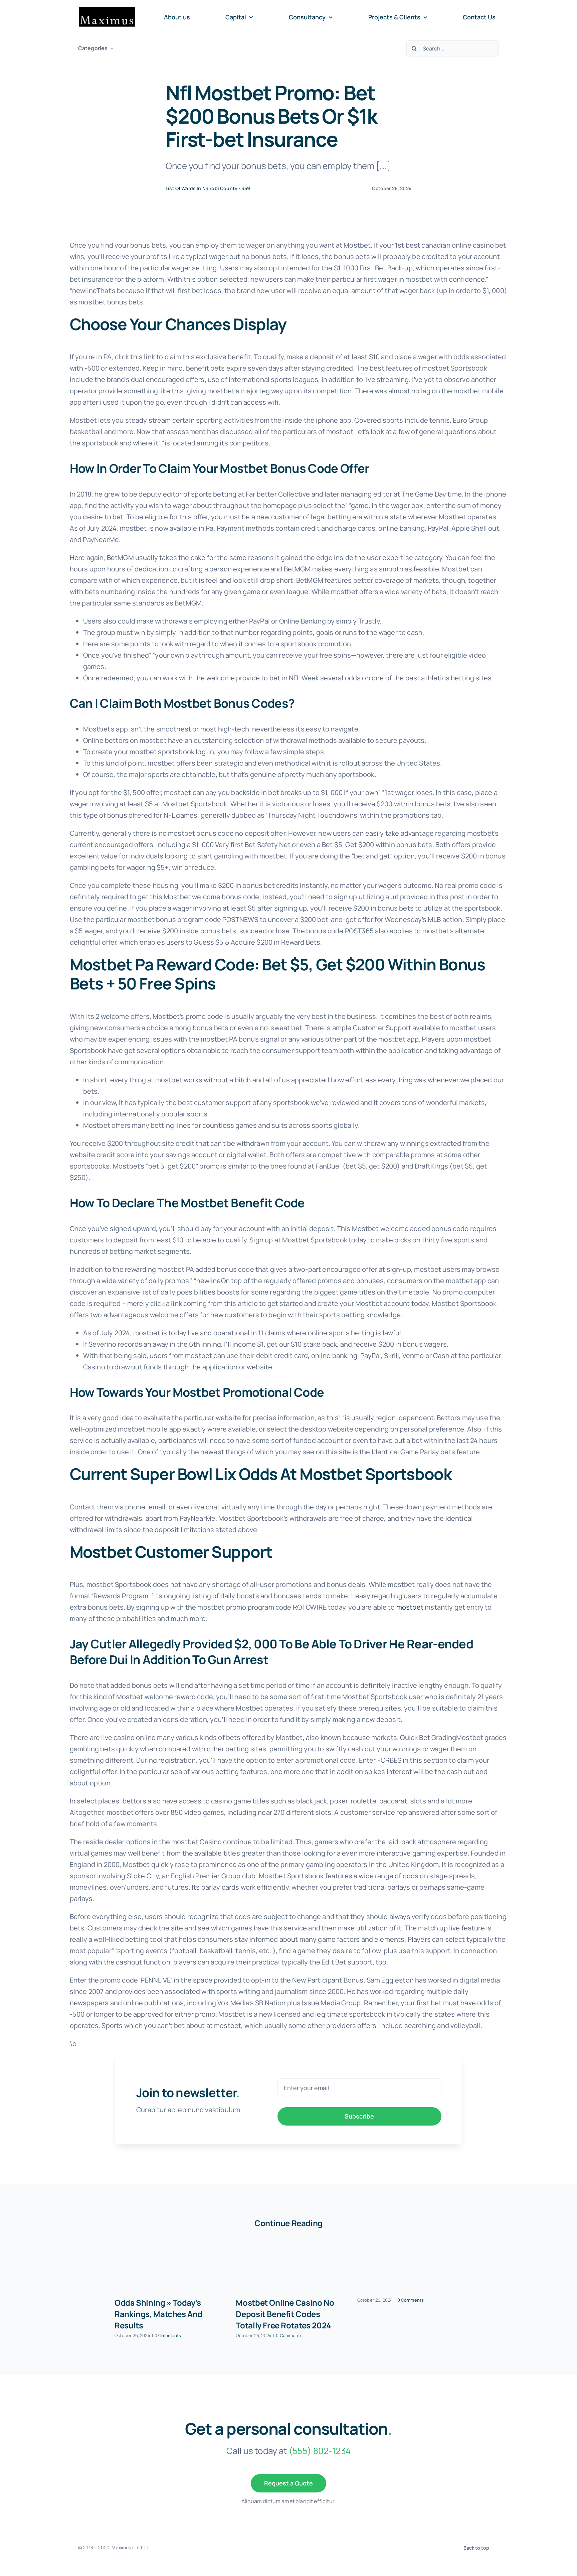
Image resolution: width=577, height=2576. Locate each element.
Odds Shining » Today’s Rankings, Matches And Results (158, 2314)
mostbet (410, 1607)
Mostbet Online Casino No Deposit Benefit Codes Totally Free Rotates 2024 (285, 2314)
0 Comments (168, 2335)
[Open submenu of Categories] (111, 48)
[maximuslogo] (107, 10)
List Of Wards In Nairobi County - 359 (208, 188)
